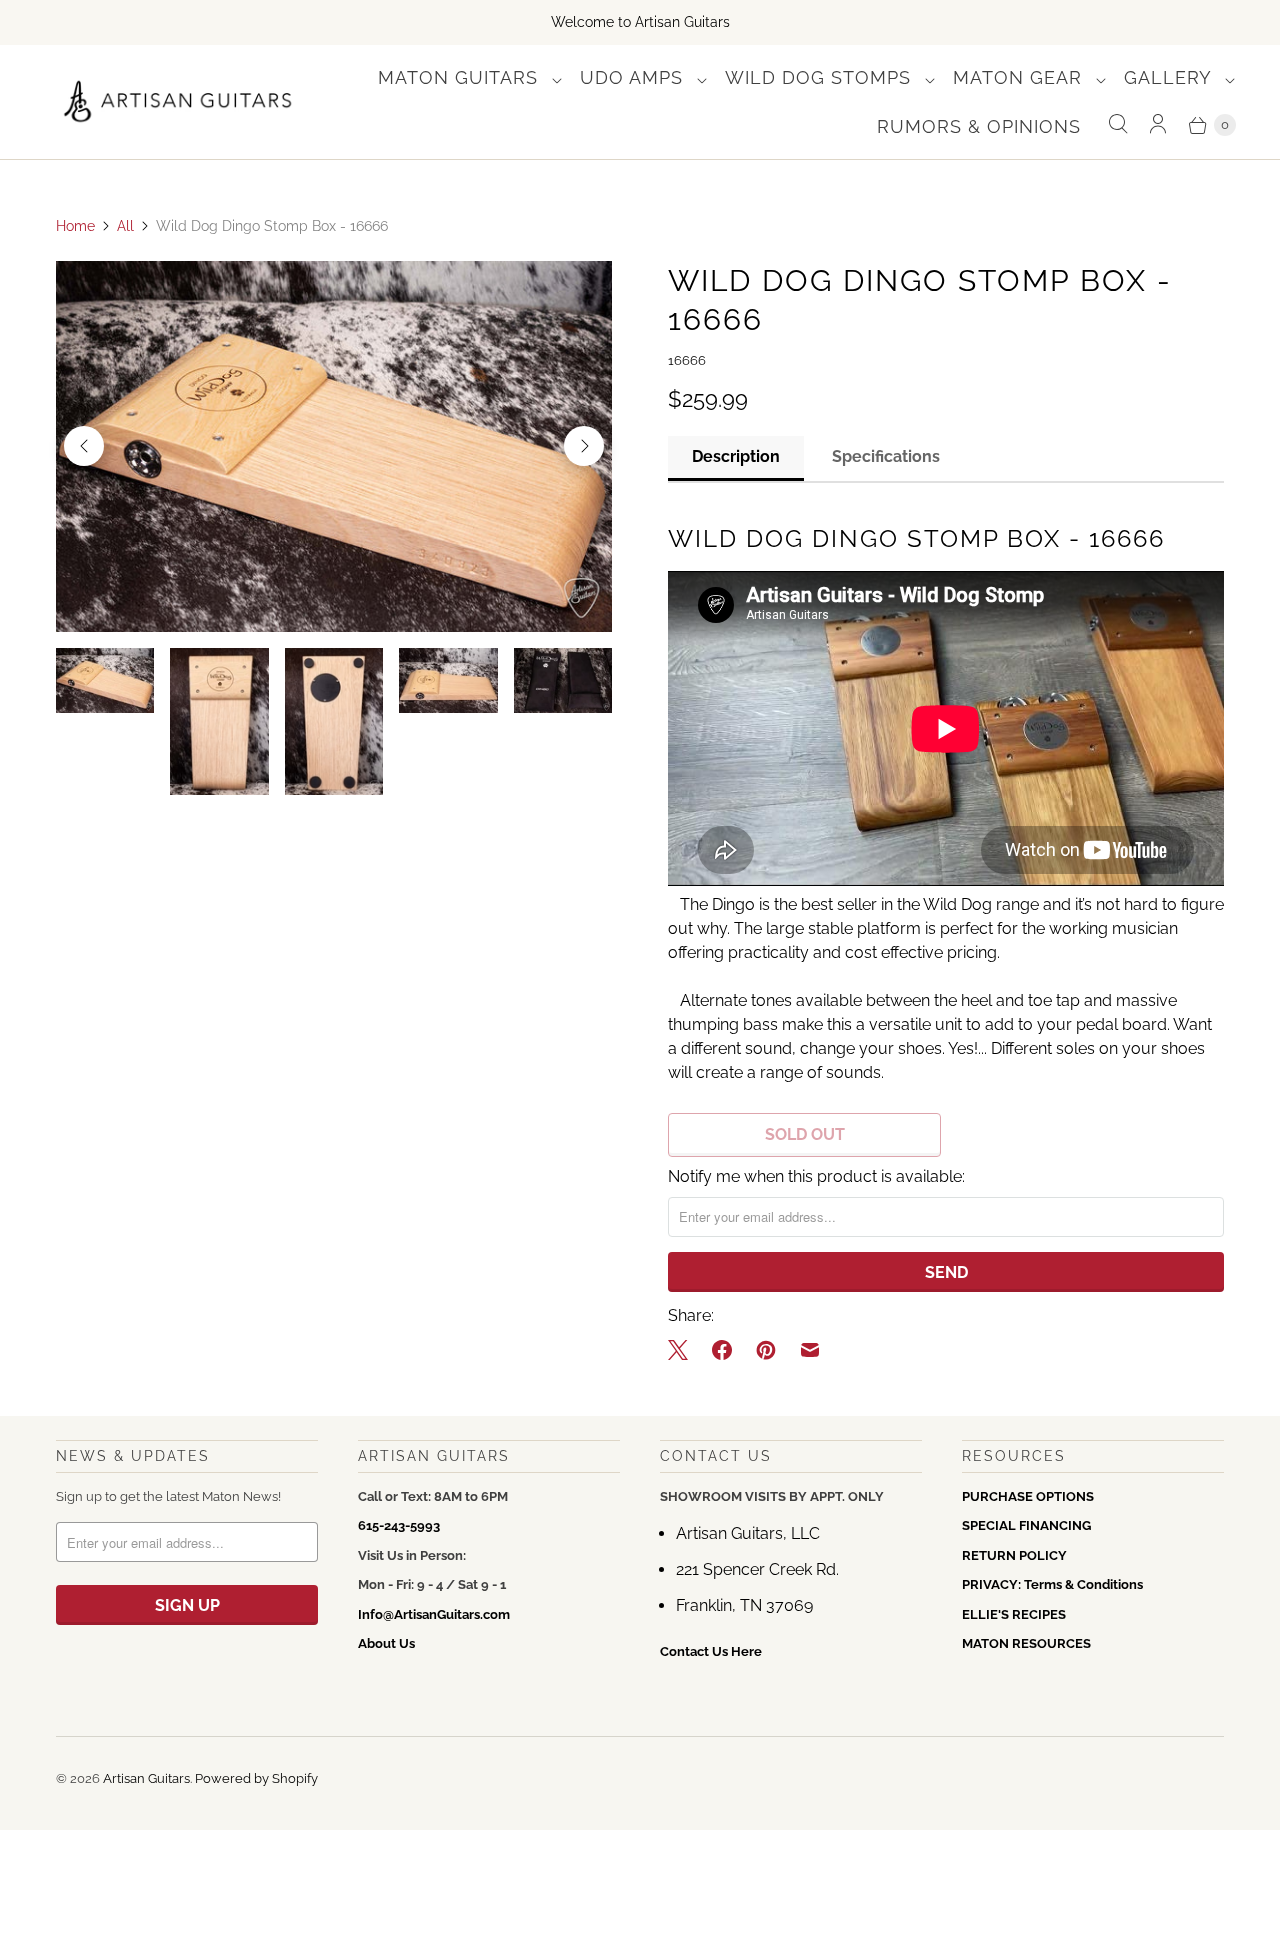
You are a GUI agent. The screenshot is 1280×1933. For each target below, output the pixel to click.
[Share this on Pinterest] (766, 1350)
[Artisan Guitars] (178, 102)
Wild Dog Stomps (821, 77)
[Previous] (84, 446)
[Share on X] (684, 1350)
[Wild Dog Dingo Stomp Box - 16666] (334, 446)
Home (75, 226)
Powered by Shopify (256, 1778)
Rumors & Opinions (979, 126)
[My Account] (1158, 124)
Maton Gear (1020, 77)
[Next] (584, 446)
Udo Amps (634, 77)
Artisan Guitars (146, 1778)
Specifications (886, 456)
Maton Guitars (461, 77)
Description (736, 456)
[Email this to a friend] (810, 1350)
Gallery (1170, 77)
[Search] (1118, 124)
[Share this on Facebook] (722, 1350)
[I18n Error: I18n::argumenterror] (105, 680)
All (125, 226)
